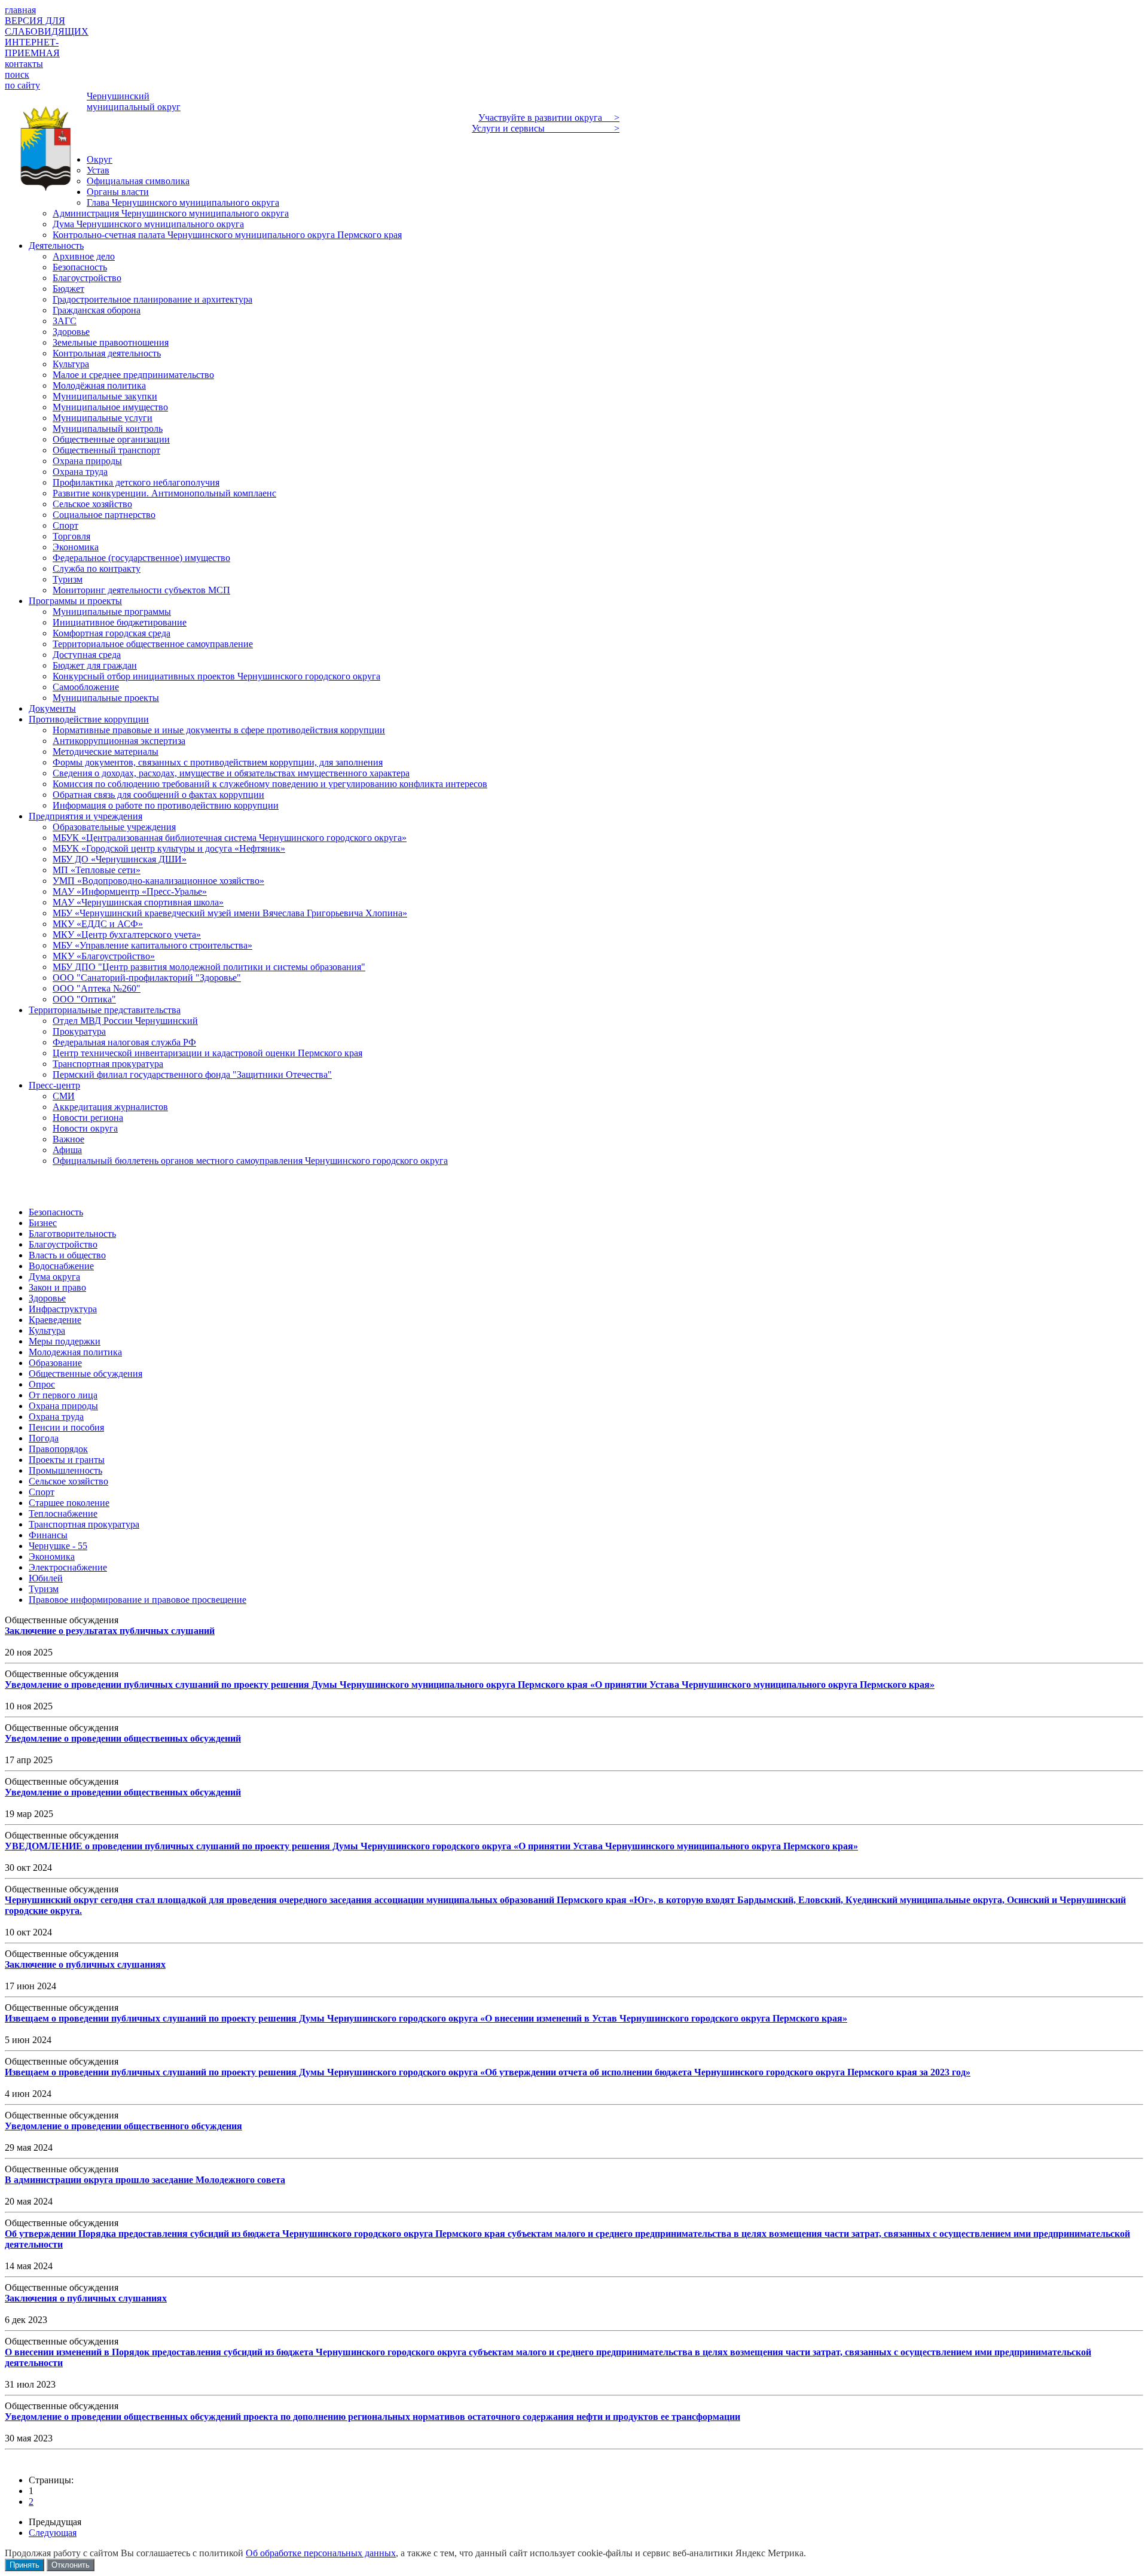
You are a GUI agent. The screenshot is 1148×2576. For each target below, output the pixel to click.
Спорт (42, 1492)
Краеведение (55, 1320)
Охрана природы (63, 1406)
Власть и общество (67, 1255)
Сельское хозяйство (68, 1481)
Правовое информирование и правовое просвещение (138, 1600)
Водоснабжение (61, 1266)
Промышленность (65, 1470)
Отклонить (71, 2565)
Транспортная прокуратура (84, 1524)
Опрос (42, 1384)
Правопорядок (58, 1449)
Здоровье (47, 1298)
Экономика (52, 1557)
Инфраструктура (63, 1309)
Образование (55, 1363)
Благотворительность (72, 1234)
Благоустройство (63, 1244)
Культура (47, 1330)
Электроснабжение (68, 1567)
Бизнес (43, 1223)
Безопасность (56, 1212)
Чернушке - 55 (58, 1546)
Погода (44, 1438)
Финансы (48, 1535)
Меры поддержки (65, 1341)
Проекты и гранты (67, 1460)
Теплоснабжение (63, 1513)
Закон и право (57, 1287)
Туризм (44, 1589)
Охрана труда (56, 1417)
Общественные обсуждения (86, 1374)
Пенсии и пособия (66, 1427)
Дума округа (54, 1277)
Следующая (53, 2533)
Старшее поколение (69, 1503)
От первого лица (63, 1395)
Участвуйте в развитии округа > (549, 118)
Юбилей (46, 1578)
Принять (25, 2565)
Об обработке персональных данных (321, 2553)
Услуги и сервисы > (546, 128)
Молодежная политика (75, 1352)
